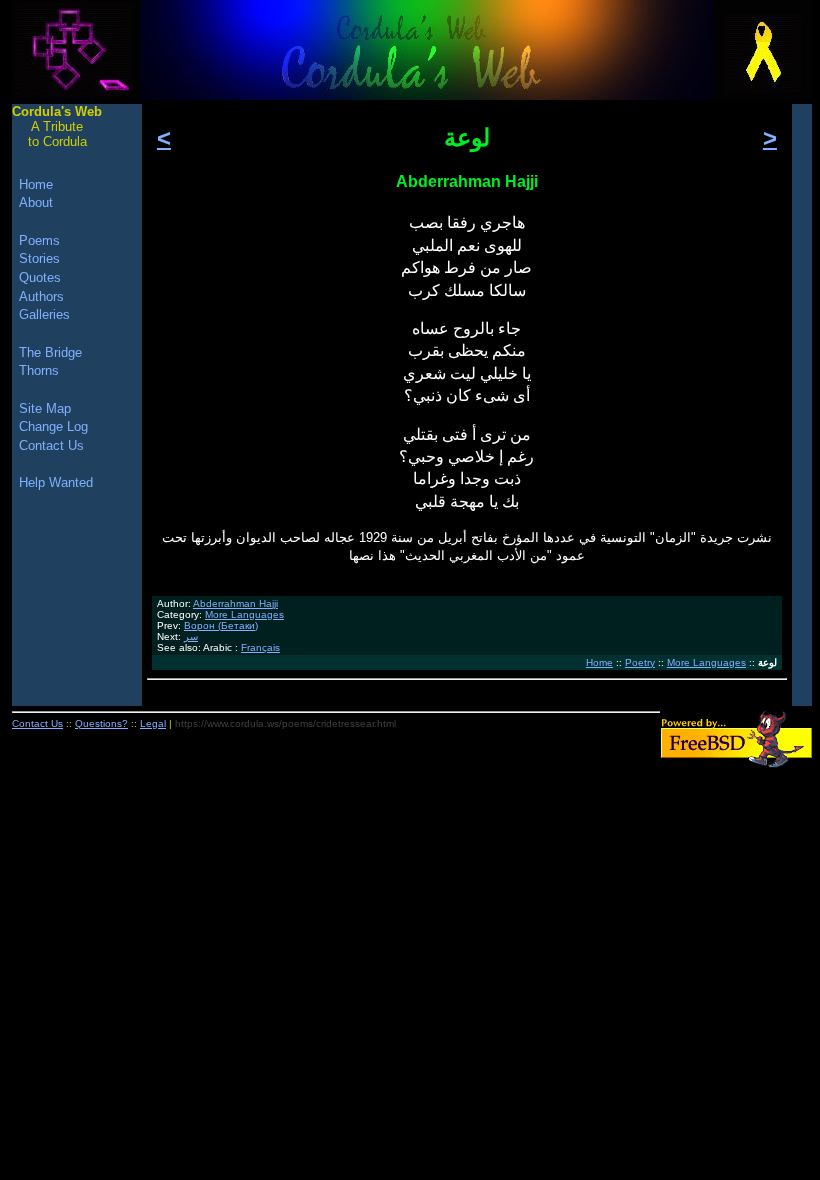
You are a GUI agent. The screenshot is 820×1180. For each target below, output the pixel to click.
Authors (41, 296)
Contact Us (51, 445)
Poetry (640, 662)
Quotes (40, 277)
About (36, 202)
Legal (153, 723)
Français (260, 647)
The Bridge (50, 352)
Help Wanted (56, 482)
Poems (39, 240)
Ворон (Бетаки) (221, 625)
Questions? (101, 723)
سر (191, 636)
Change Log (53, 426)
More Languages (244, 614)
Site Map (45, 408)
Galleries (44, 314)
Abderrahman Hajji (235, 603)
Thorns (39, 370)
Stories (39, 258)
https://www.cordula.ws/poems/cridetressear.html (285, 723)
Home (599, 662)
